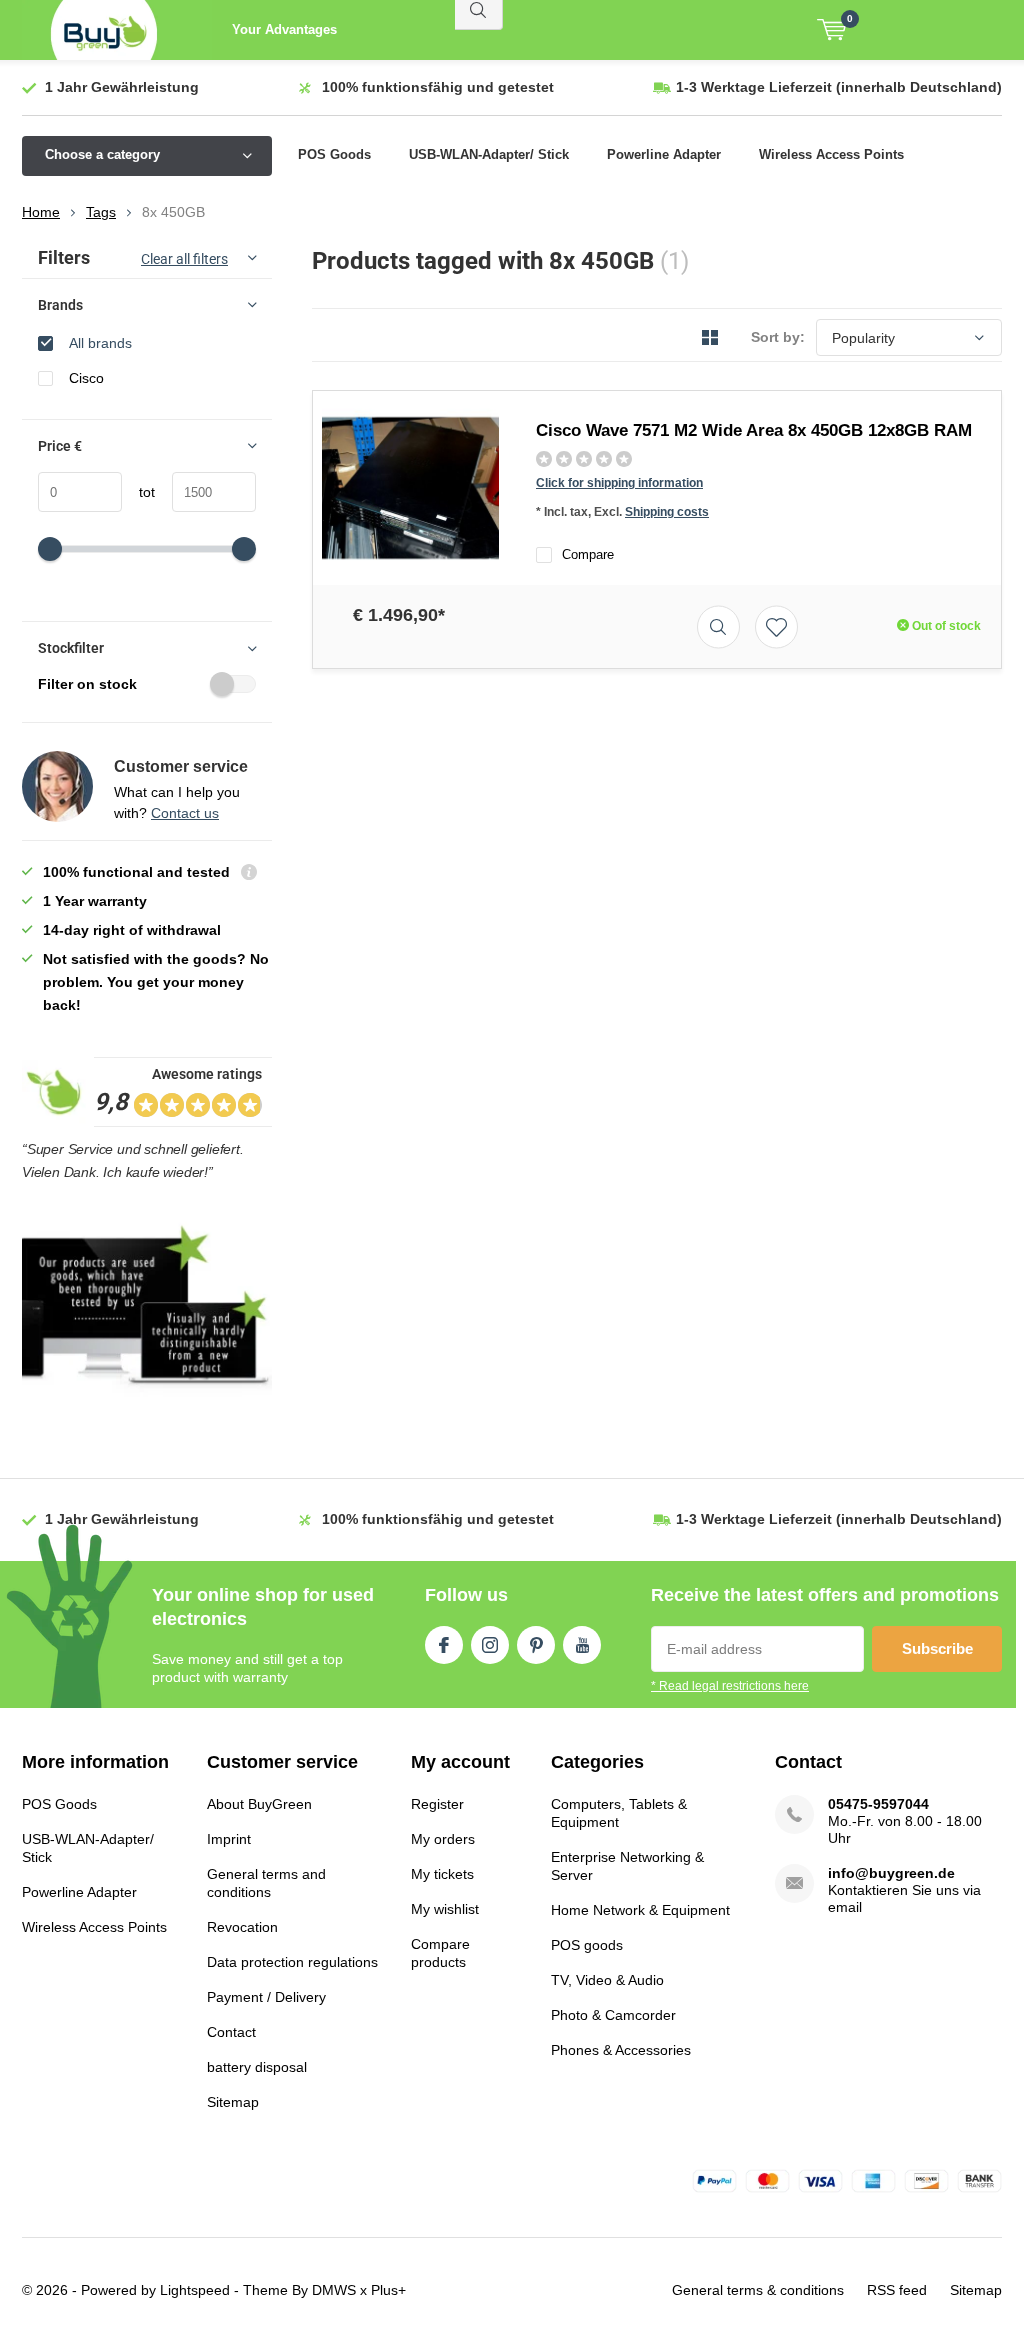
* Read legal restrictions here (730, 1686)
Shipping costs (667, 512)
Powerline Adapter (664, 154)
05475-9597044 (878, 1804)
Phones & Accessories (621, 2050)
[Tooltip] (249, 874)
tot (138, 492)
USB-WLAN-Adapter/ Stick (489, 154)
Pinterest (536, 1645)
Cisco (86, 378)
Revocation (242, 1927)
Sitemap (233, 2102)
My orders (443, 1839)
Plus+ (388, 2290)
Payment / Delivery (266, 1997)
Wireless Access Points (831, 154)
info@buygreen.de (891, 1873)
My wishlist (445, 1909)
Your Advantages (284, 29)
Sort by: (778, 337)
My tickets (442, 1874)
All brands (100, 343)
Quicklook (718, 626)
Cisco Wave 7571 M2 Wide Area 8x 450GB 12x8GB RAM (754, 430)
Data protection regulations (292, 1962)
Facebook (444, 1645)
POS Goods (334, 154)
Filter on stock (87, 684)
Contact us (185, 813)
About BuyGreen (259, 1804)
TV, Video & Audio (607, 1980)
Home (41, 212)
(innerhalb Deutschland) (839, 87)
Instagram (490, 1645)
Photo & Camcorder (613, 2015)
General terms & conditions (758, 2290)
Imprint (229, 1839)
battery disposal (257, 2067)
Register (437, 1804)
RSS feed (897, 2290)
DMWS (334, 2290)
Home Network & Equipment (640, 1910)
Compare (588, 554)
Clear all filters (184, 259)
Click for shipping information (619, 483)
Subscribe (937, 1648)
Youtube (582, 1645)
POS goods (587, 1945)
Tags (101, 212)
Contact (231, 2032)
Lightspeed (195, 2290)
